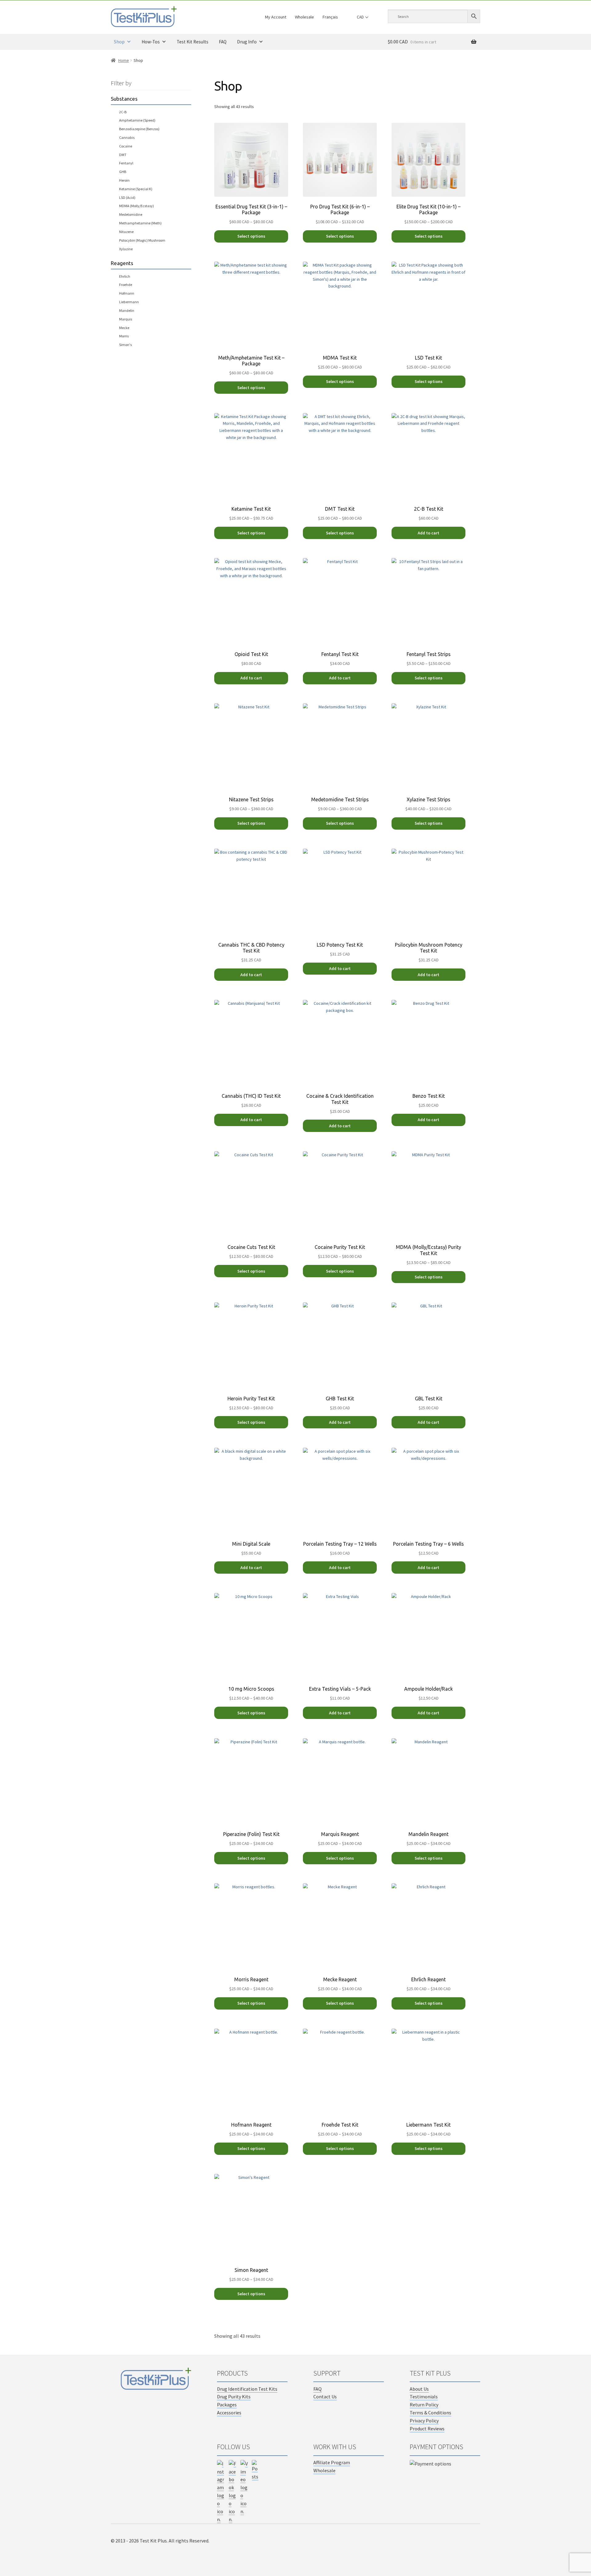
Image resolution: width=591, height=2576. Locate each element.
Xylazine (126, 249)
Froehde (126, 285)
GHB (123, 172)
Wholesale (304, 17)
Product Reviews (427, 2429)
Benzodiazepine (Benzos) (139, 129)
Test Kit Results (193, 42)
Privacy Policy (424, 2421)
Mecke (124, 328)
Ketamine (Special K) (136, 189)
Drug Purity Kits (234, 2397)
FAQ (223, 42)
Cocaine (126, 146)
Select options (251, 236)
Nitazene (126, 232)
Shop (119, 42)
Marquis (126, 319)
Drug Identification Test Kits (247, 2389)
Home (124, 60)
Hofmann (127, 293)
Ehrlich (125, 276)
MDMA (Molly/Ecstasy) (137, 206)
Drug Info (247, 42)
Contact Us (325, 2397)
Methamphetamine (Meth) (140, 223)
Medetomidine (131, 214)
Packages (227, 2405)
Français (330, 17)
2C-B (123, 112)
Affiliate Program (332, 2462)
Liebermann (129, 302)
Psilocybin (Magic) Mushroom (142, 240)
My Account (276, 17)
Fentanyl (126, 163)
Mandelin (127, 310)
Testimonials (424, 2397)
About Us (419, 2389)
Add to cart (428, 533)
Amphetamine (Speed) (137, 120)
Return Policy (424, 2405)
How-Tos (151, 42)
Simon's (125, 345)
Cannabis (127, 137)
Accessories (229, 2413)
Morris (124, 336)
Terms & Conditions (430, 2413)
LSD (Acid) (127, 197)
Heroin (124, 180)
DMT (123, 155)
